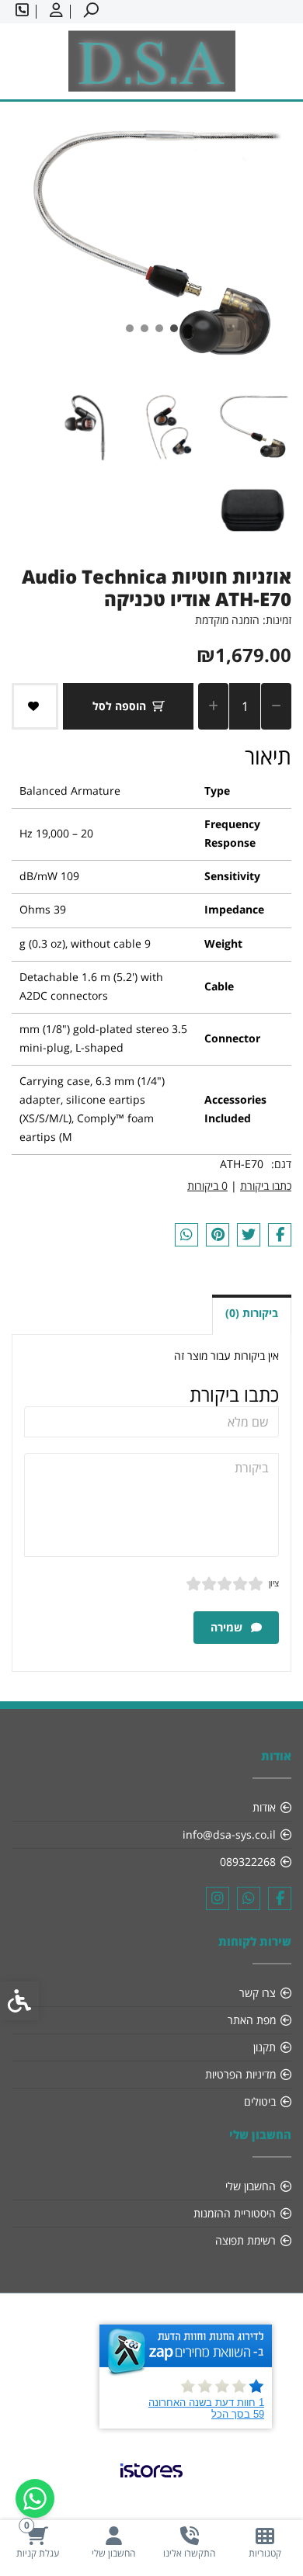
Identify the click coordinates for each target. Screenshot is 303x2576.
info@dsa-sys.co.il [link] (229, 1834)
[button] (252, 426)
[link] (266, 2542)
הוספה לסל (119, 706)
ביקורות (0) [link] (252, 1313)
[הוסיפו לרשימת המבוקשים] (35, 706)
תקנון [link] (265, 2047)
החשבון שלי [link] (251, 2186)
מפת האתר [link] (252, 2020)
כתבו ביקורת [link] (266, 1186)
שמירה (228, 1627)
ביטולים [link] (260, 2101)
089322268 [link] (248, 1862)
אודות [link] (264, 1807)
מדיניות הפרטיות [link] (240, 2074)
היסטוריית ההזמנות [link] (235, 2213)
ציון (274, 1583)
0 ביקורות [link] (207, 1186)
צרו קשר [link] (258, 1993)
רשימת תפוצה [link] (246, 2240)
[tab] (174, 328)
